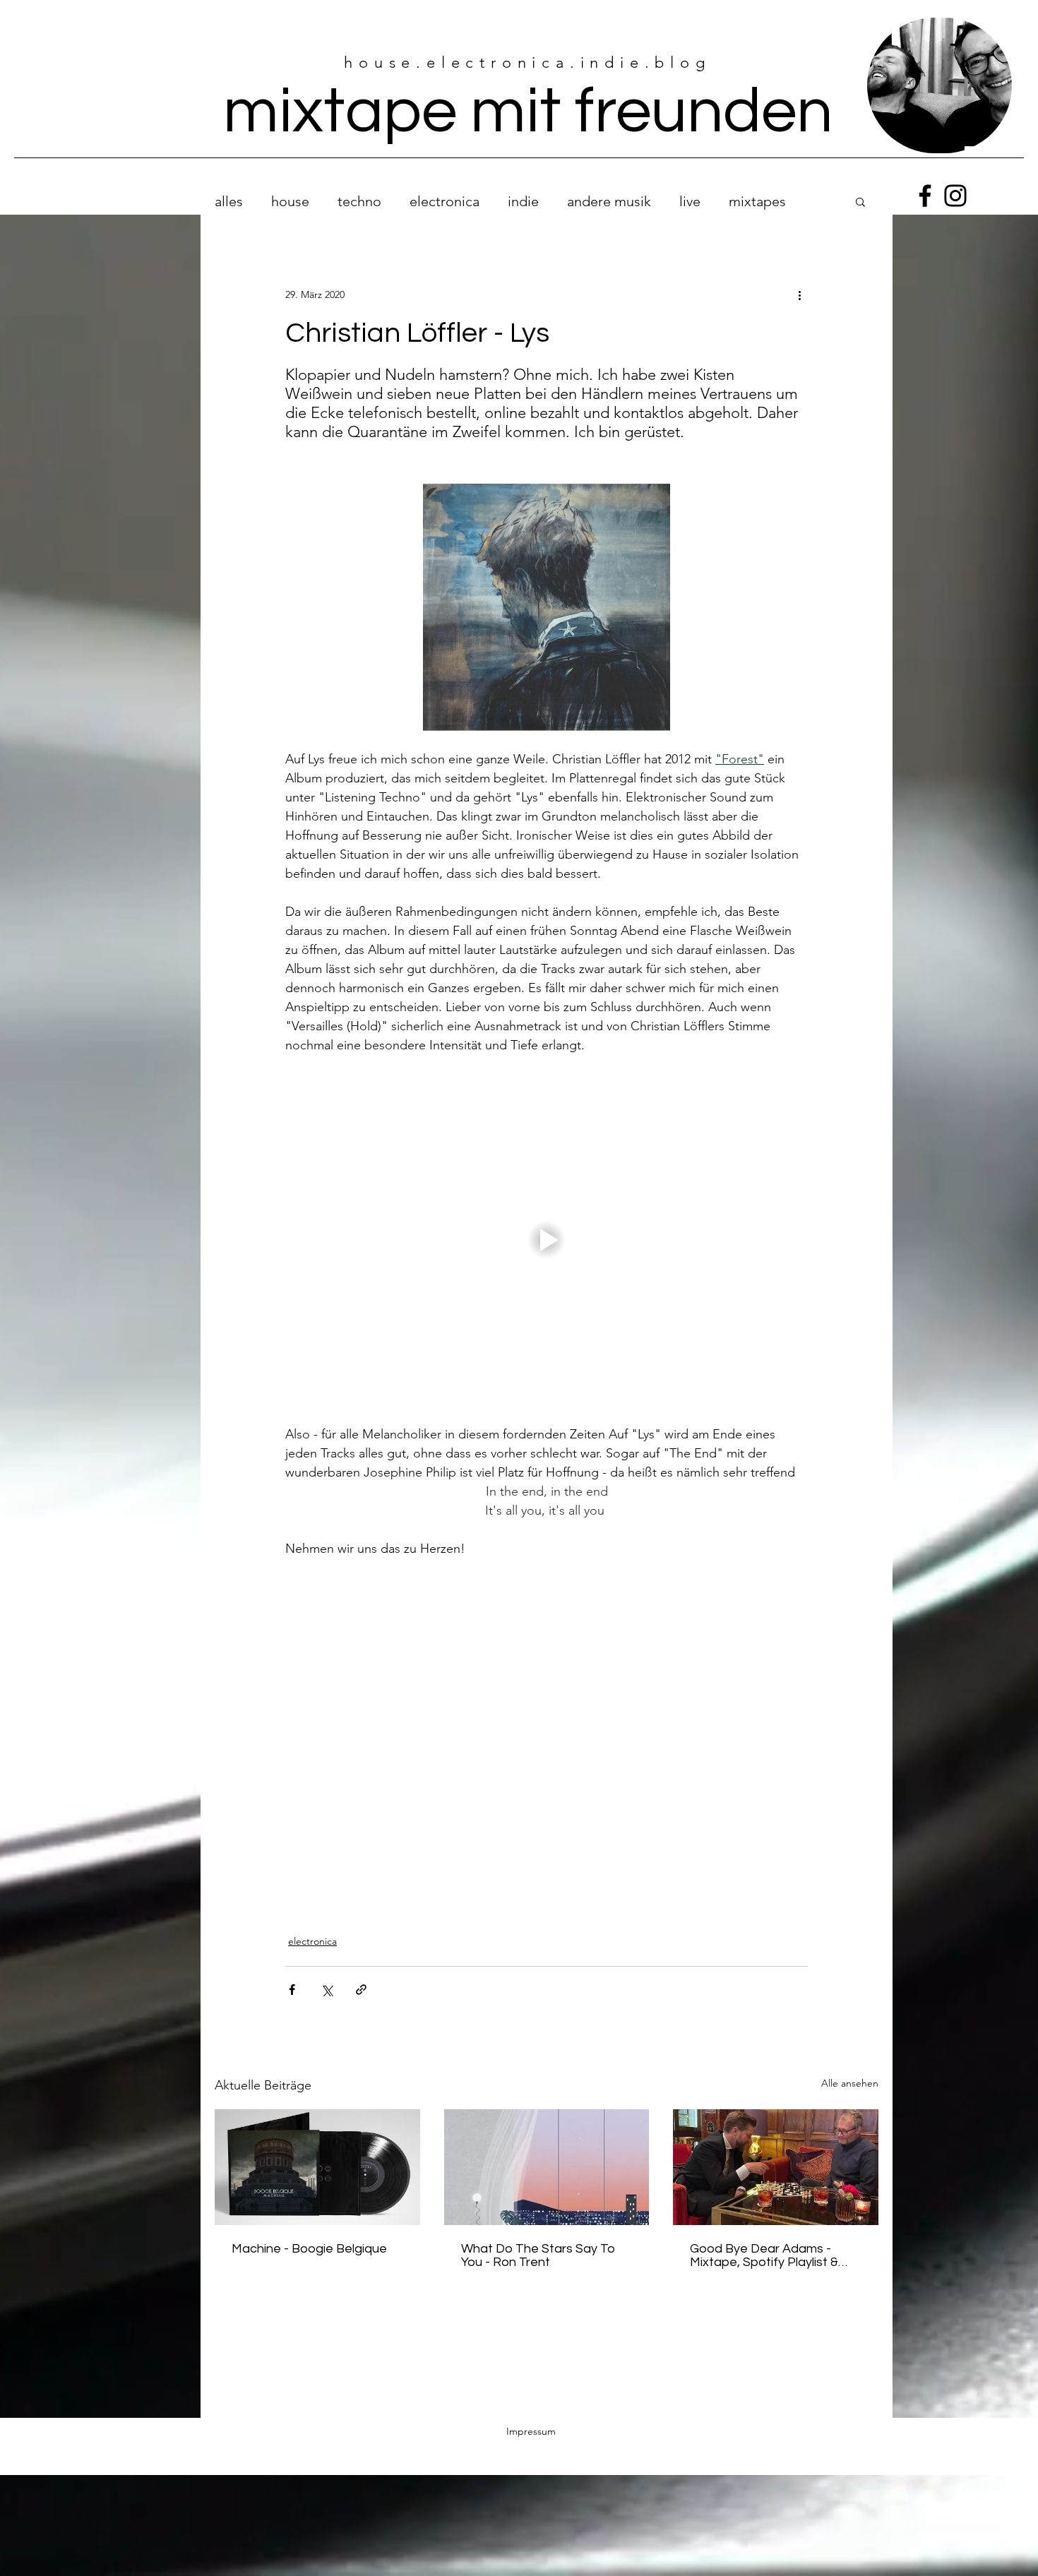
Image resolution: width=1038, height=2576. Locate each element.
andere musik (609, 201)
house (290, 201)
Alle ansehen (850, 2072)
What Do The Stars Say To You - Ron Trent (538, 2244)
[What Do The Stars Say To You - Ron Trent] (547, 2156)
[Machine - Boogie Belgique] (317, 2155)
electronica (445, 201)
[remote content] (547, 1732)
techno (359, 201)
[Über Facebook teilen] (292, 1978)
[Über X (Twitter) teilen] (327, 1978)
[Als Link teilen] (361, 1978)
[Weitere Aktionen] (799, 294)
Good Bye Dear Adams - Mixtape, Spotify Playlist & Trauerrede (764, 2244)
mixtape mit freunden (528, 112)
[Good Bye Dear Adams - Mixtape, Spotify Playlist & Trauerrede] (776, 2155)
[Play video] (547, 1240)
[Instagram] (955, 196)
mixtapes (757, 201)
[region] (939, 86)
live (690, 201)
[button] (860, 201)
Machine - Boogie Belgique (309, 2237)
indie (523, 201)
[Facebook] (925, 196)
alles (229, 201)
